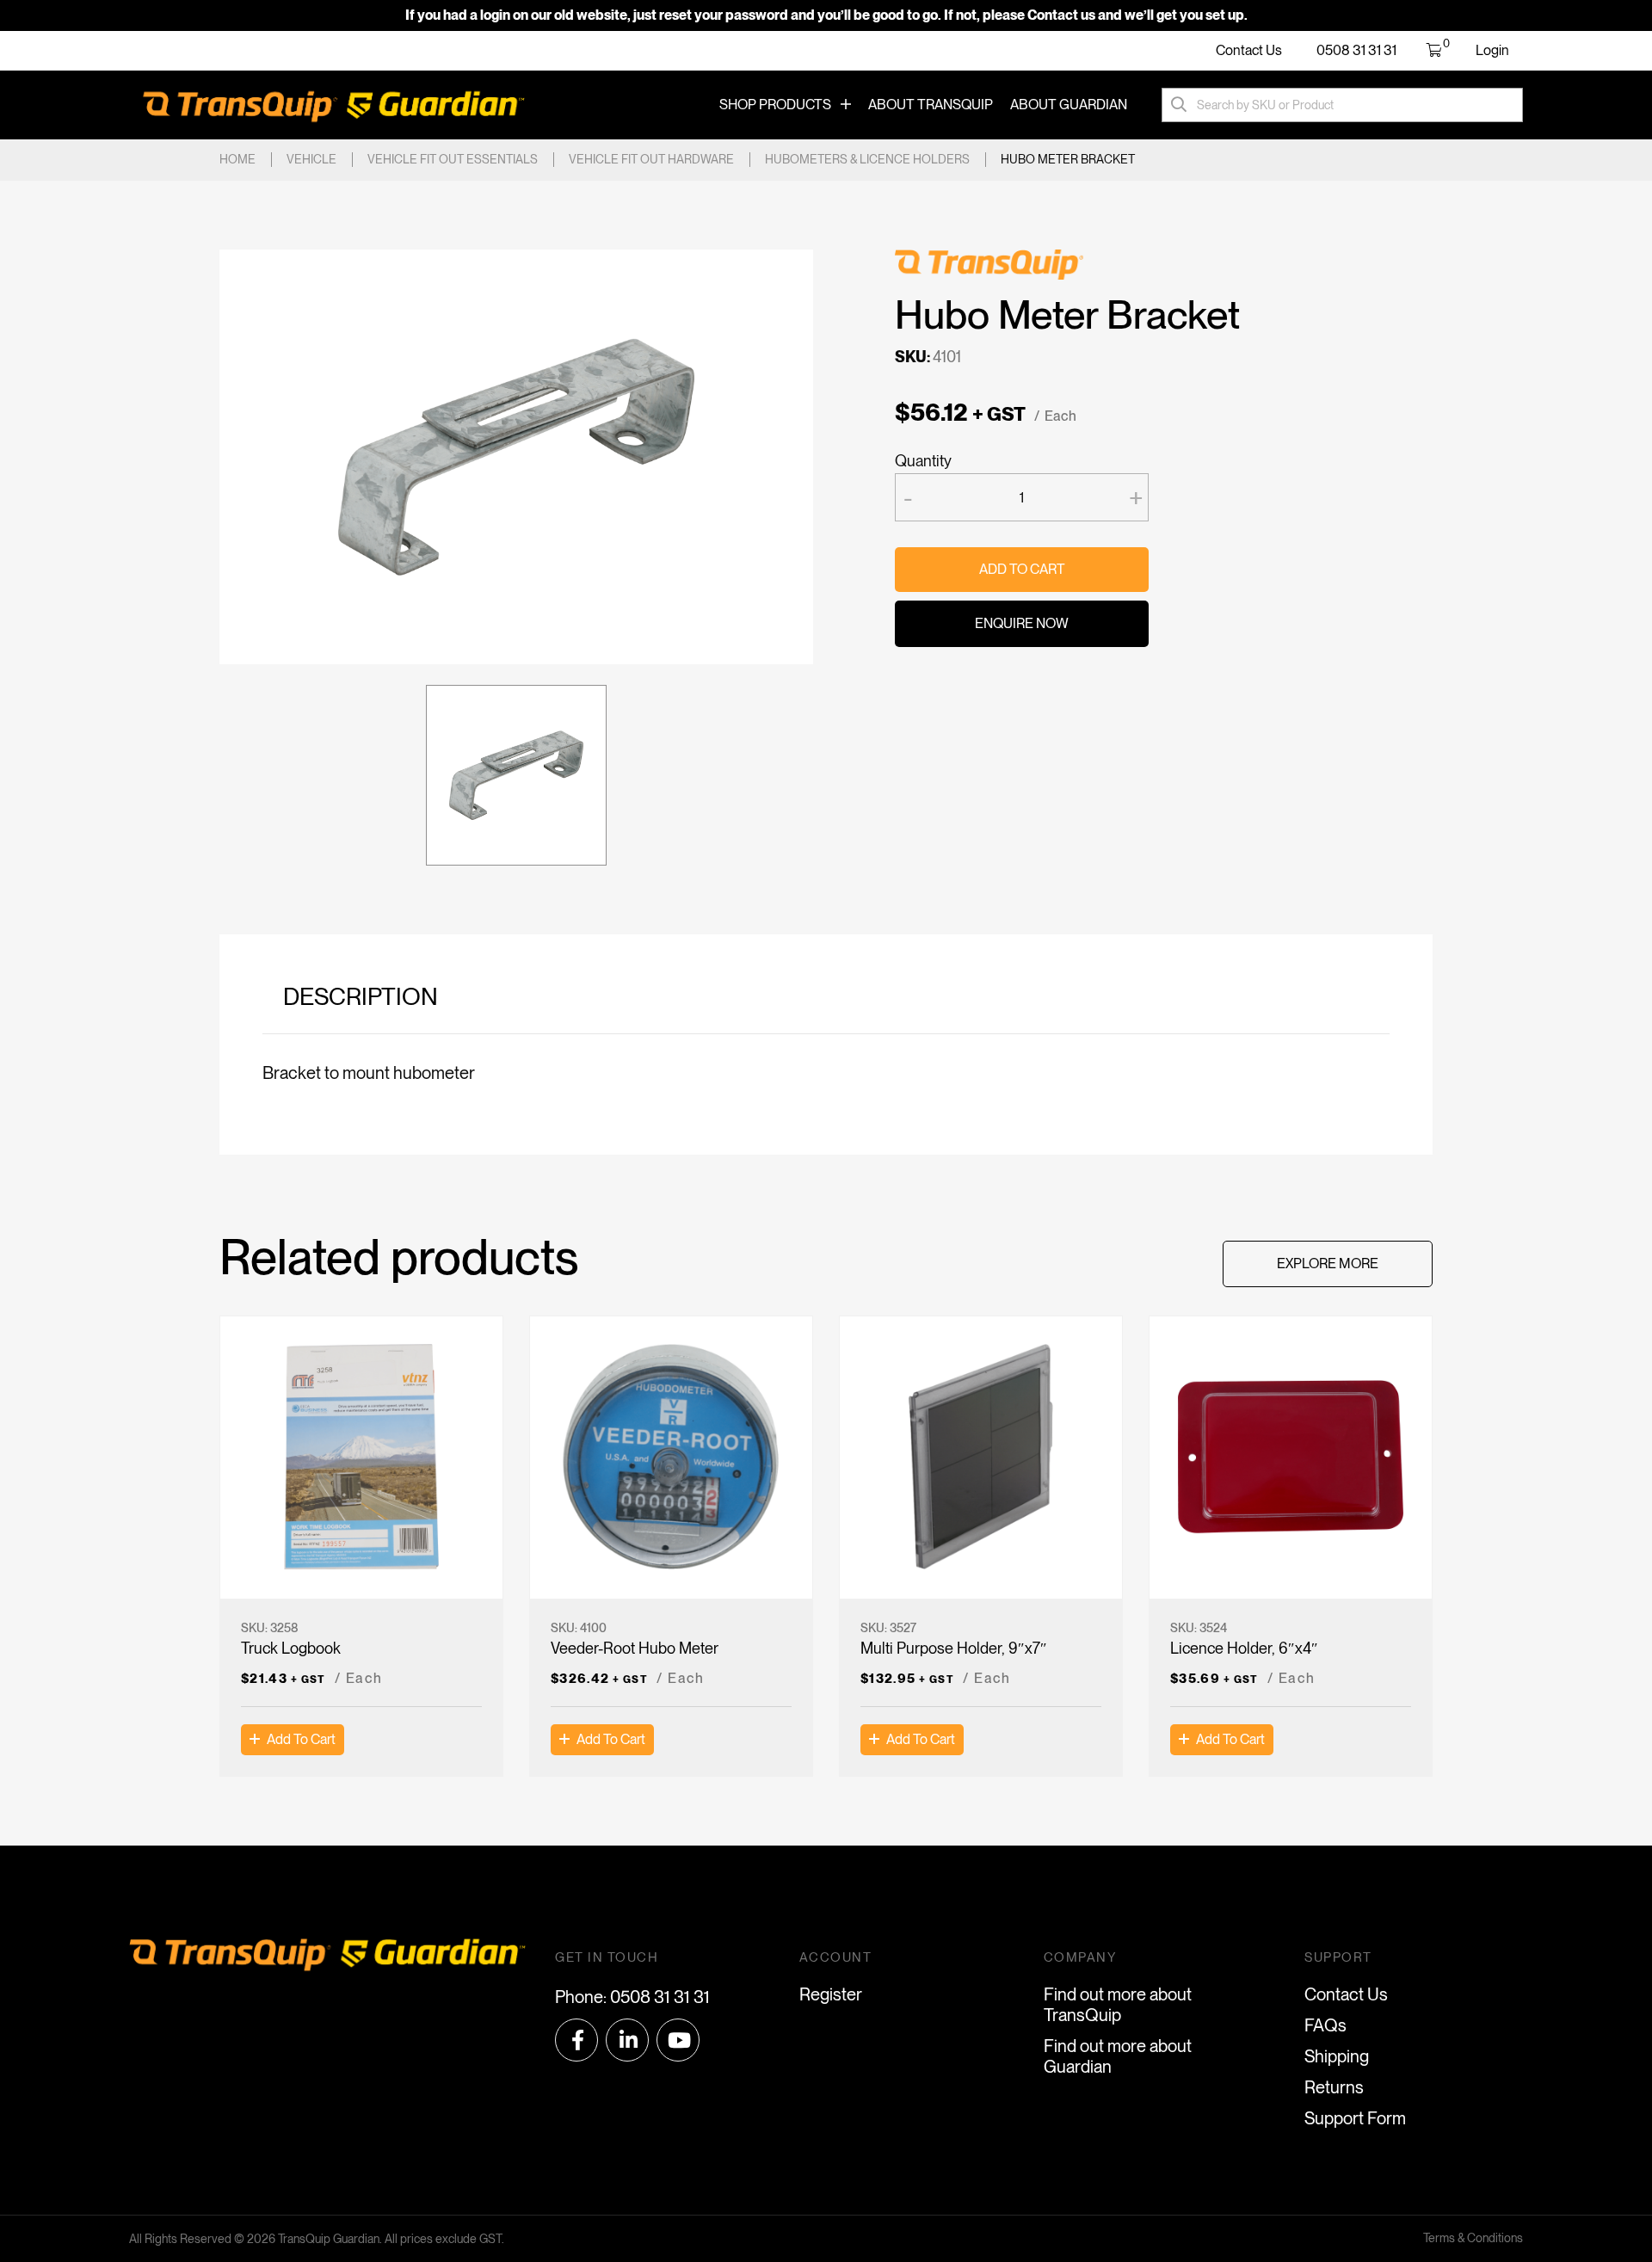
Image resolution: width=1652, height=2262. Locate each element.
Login (1492, 50)
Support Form (1355, 2118)
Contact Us (1249, 50)
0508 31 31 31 (1356, 50)
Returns (1334, 2087)
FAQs (1325, 2025)
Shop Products (775, 105)
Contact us (1061, 15)
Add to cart (1022, 569)
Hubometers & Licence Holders (867, 159)
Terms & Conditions (1473, 2238)
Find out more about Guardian (1118, 2056)
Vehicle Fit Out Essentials (453, 159)
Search (1179, 105)
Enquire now (1022, 623)
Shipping (1337, 2056)
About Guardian (1069, 105)
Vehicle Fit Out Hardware (651, 159)
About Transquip (931, 105)
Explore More (1328, 1264)
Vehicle (311, 159)
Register (831, 1994)
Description (361, 996)
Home (237, 159)
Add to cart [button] (301, 1739)
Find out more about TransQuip (1118, 2005)
